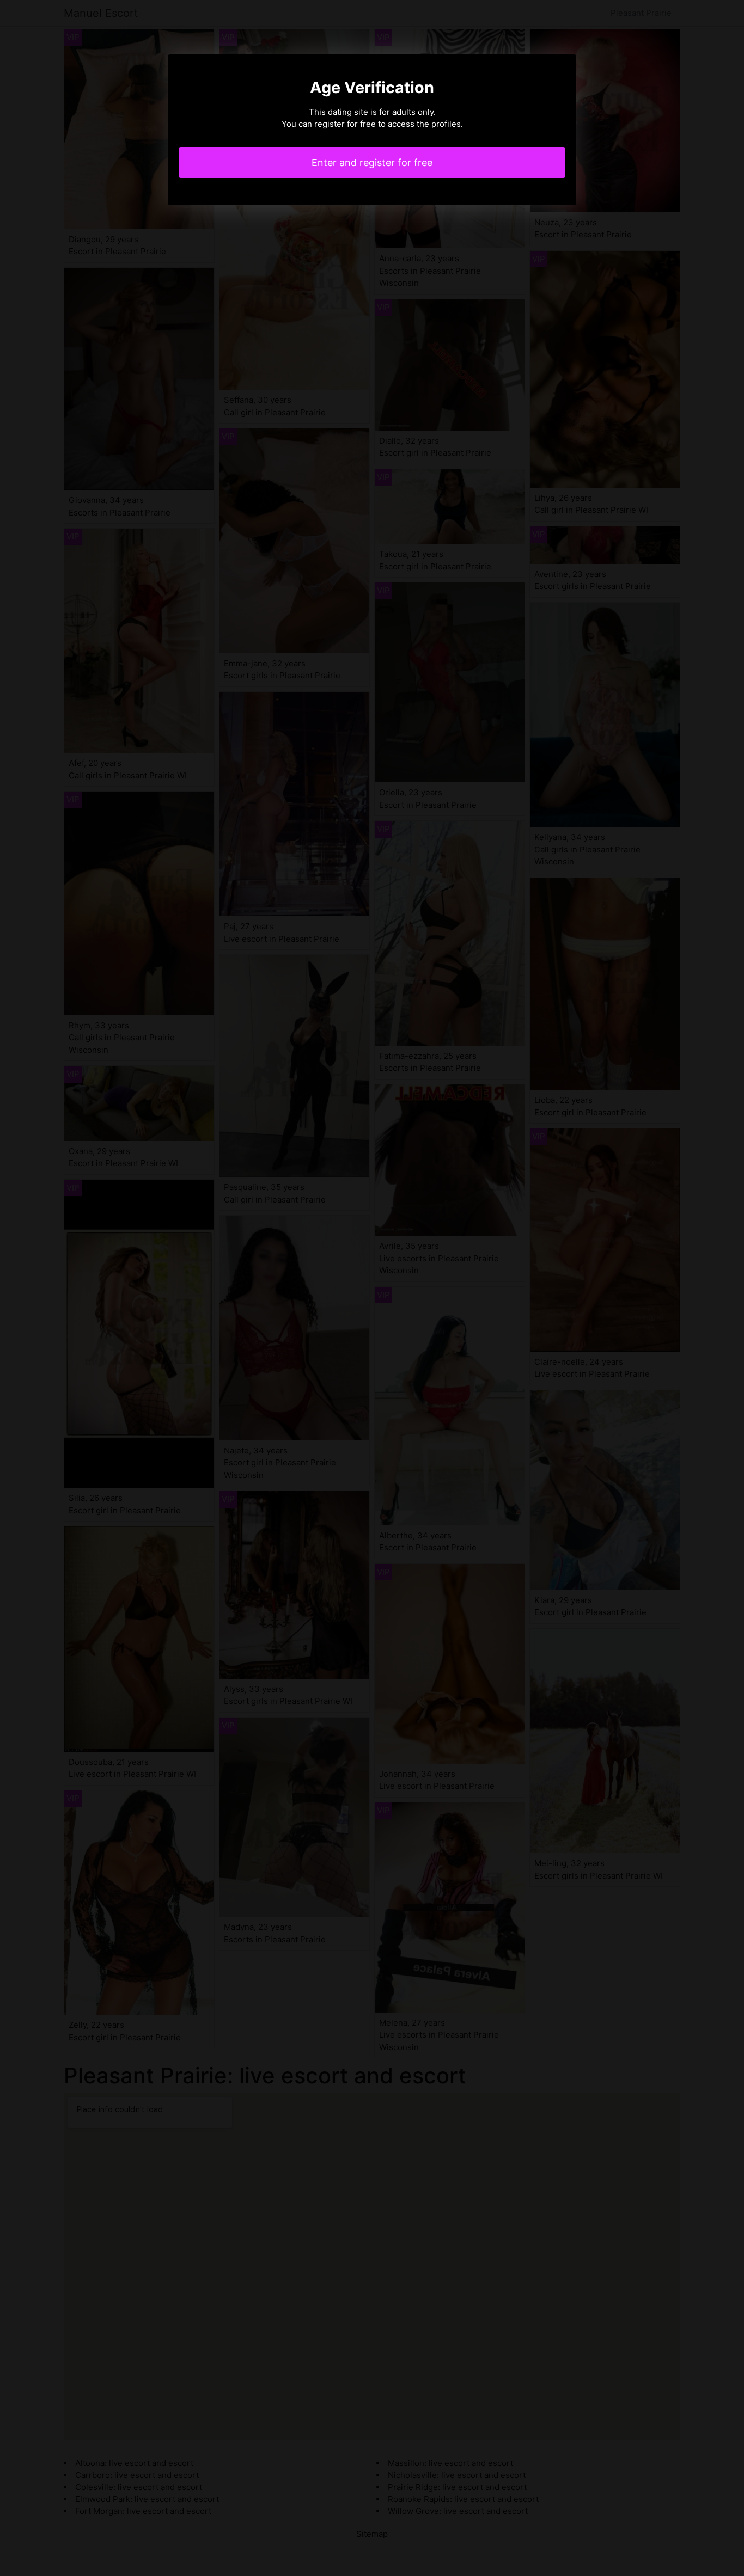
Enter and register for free (372, 162)
